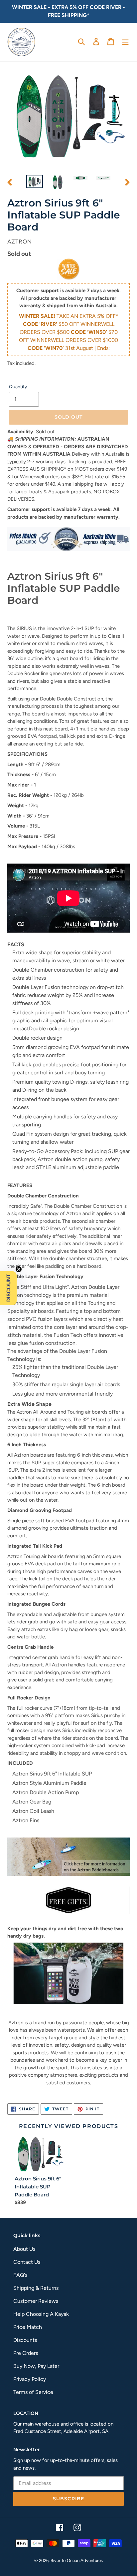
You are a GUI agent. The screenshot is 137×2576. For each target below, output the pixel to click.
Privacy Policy (30, 2379)
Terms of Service (33, 2392)
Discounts (25, 2340)
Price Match (28, 2327)
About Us (24, 2249)
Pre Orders (26, 2353)
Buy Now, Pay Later (36, 2366)
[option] (35, 182)
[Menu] (125, 41)
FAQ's (20, 2275)
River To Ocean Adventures (77, 2560)
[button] (8, 1288)
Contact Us (27, 2262)
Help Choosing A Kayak (41, 2314)
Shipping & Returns (36, 2288)
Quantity (18, 387)
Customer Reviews (36, 2301)
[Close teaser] (19, 1269)
